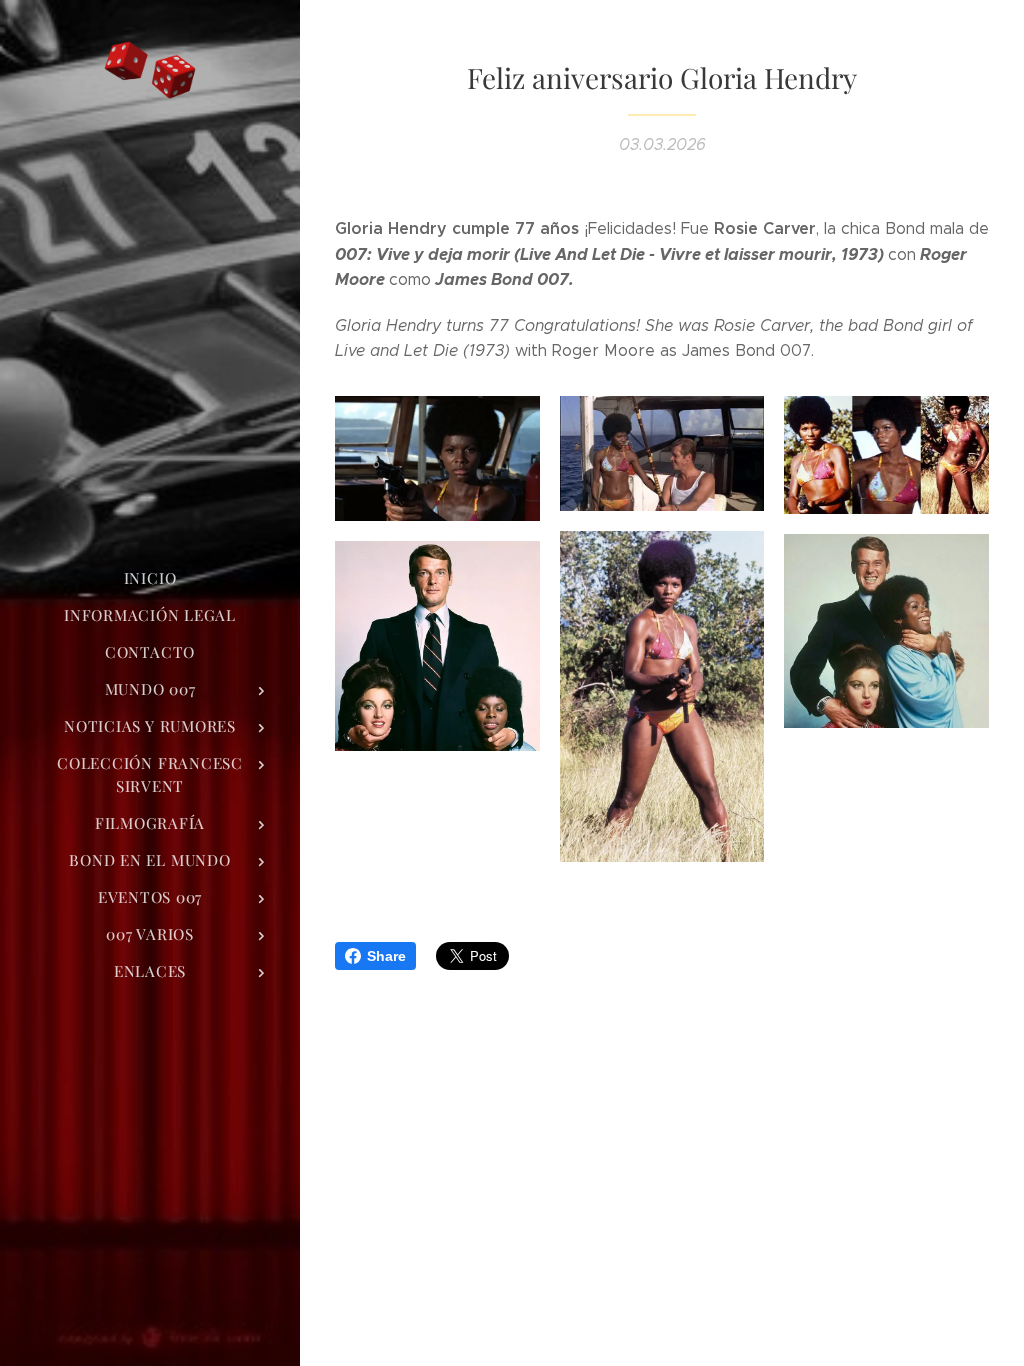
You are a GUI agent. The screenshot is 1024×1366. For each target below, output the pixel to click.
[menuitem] (150, 578)
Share (386, 956)
